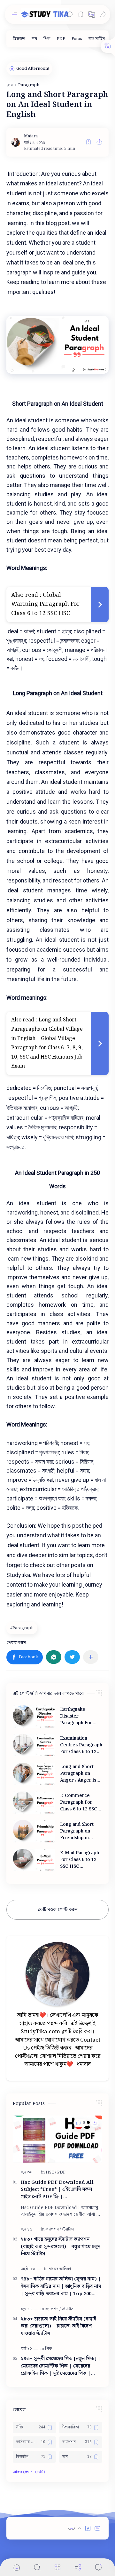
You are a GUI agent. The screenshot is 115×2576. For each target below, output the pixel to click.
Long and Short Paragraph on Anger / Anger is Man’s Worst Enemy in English (79, 1774)
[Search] (70, 14)
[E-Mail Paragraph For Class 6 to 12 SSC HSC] (34, 1860)
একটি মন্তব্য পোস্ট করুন (57, 1910)
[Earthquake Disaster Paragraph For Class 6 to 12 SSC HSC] (34, 1717)
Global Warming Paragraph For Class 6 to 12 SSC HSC (46, 604)
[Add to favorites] (88, 142)
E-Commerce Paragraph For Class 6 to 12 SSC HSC (79, 1803)
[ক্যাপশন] (53, 2229)
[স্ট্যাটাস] (68, 2229)
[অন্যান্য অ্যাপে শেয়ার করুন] (91, 1657)
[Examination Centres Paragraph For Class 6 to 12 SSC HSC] (34, 1745)
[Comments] (98, 2567)
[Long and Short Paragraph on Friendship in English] (34, 1831)
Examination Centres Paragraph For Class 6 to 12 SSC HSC (81, 1745)
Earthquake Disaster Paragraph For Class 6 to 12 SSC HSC (79, 1716)
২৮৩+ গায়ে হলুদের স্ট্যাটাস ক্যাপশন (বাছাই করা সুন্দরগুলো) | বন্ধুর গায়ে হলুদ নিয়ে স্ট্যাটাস (60, 2247)
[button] (92, 14)
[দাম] (34, 39)
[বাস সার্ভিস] (97, 39)
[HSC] (51, 2172)
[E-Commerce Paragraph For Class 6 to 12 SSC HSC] (34, 1803)
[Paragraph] (23, 1628)
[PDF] (61, 39)
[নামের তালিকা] (60, 2269)
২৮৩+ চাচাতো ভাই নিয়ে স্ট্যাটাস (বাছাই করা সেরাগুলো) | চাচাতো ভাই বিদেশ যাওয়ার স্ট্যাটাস (58, 2327)
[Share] (78, 2567)
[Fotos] (77, 39)
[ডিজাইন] (19, 39)
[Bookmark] (81, 14)
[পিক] (47, 39)
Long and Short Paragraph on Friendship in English (77, 1831)
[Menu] (57, 2567)
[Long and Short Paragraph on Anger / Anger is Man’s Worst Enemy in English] (34, 1774)
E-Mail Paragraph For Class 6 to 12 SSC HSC (80, 1860)
